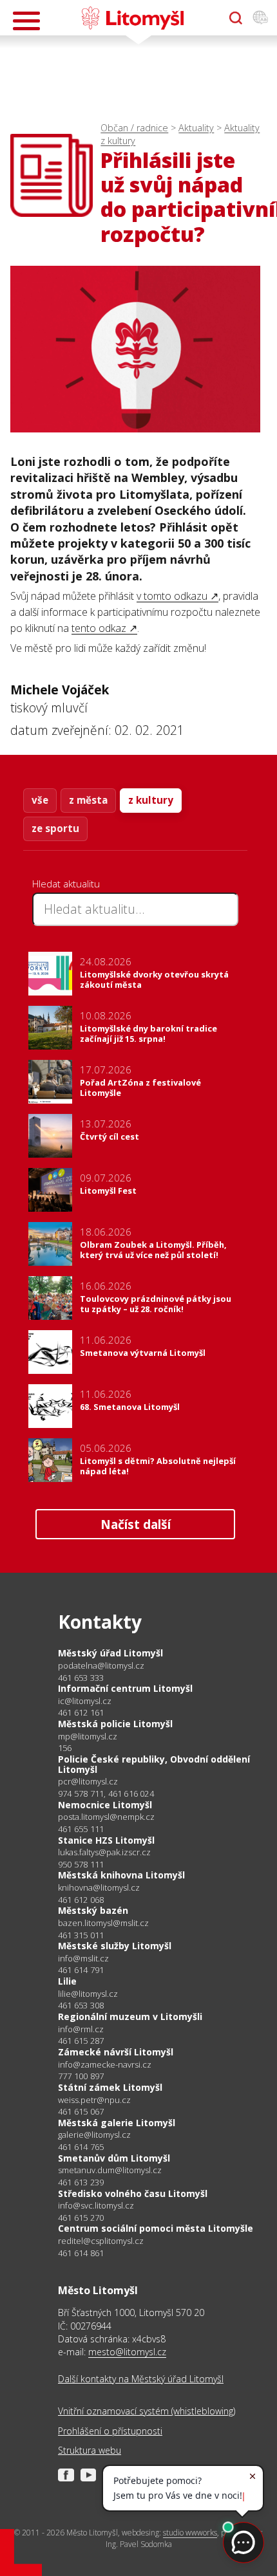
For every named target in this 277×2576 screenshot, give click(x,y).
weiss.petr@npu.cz (94, 2100)
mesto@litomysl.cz (127, 2352)
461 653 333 (81, 1678)
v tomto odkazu (172, 596)
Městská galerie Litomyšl (117, 2123)
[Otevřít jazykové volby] (260, 18)
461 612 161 (81, 1712)
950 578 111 (81, 1864)
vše (40, 800)
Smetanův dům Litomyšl (114, 2158)
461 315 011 (81, 1935)
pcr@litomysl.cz (88, 1782)
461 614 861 (81, 2253)
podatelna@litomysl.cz (101, 1666)
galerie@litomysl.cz (94, 2135)
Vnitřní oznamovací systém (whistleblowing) (147, 2411)
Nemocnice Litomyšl (105, 1805)
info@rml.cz (81, 2029)
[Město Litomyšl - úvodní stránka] (132, 18)
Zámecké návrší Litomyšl (116, 2052)
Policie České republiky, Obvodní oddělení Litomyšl (154, 1764)
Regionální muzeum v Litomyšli (130, 2016)
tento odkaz (99, 628)
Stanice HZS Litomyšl (106, 1840)
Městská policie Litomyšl (115, 1724)
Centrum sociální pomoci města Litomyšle (156, 2228)
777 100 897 (81, 2076)
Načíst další (136, 1524)
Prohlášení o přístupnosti (110, 2431)
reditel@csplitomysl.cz (101, 2241)
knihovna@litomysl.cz (99, 1888)
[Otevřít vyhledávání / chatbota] (236, 18)
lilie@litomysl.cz (88, 1994)
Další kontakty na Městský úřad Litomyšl (141, 2379)
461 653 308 (81, 2005)
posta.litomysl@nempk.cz (106, 1817)
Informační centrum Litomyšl (125, 1688)
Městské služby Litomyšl (115, 1946)
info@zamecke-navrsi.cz (105, 2065)
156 (65, 1748)
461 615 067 (81, 2111)
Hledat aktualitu (66, 884)
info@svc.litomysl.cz (96, 2206)
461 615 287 (81, 2041)
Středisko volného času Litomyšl (133, 2193)
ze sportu (55, 828)
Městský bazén (93, 1910)
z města (88, 800)
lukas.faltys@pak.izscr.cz (104, 1852)
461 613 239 (81, 2182)
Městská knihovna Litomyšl (121, 1875)
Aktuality (196, 128)
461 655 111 (81, 1829)
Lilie (67, 1981)
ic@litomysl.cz (85, 1701)
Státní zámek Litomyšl (110, 2087)
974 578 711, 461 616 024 (106, 1793)
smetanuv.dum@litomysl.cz (110, 2170)
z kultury (151, 800)
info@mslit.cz (83, 1959)
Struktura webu (90, 2450)
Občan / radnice (134, 128)
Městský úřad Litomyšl (110, 1653)
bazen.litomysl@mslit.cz (103, 1923)
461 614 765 (81, 2147)
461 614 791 (81, 1970)
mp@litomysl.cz (88, 1737)
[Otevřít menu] (26, 21)
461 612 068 (81, 1900)
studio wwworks (190, 2533)
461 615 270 (81, 2218)
